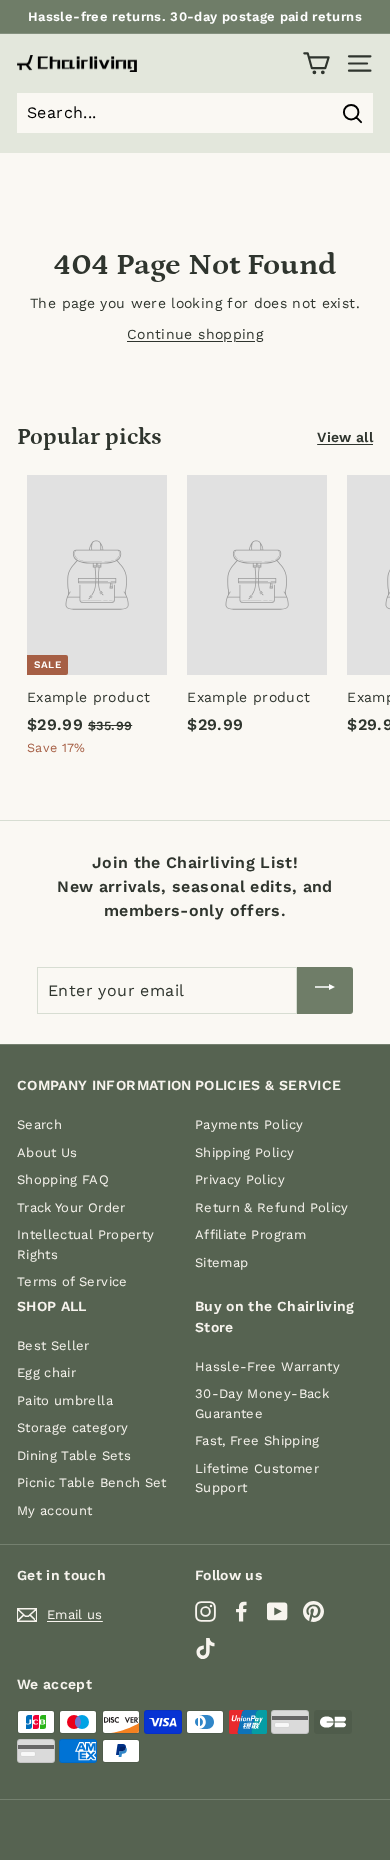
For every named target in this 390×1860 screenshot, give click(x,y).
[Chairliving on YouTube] (277, 1611)
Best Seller (53, 1345)
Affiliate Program (250, 1234)
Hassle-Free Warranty (267, 1366)
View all (345, 437)
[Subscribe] (325, 990)
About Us (47, 1152)
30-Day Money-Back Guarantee (262, 1403)
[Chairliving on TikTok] (205, 1647)
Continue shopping (195, 334)
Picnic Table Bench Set (92, 1482)
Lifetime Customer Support (257, 1478)
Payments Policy (249, 1124)
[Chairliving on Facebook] (241, 1611)
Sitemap (221, 1262)
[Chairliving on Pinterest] (313, 1611)
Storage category (73, 1427)
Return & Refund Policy (272, 1207)
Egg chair (46, 1372)
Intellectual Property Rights (85, 1244)
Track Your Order (71, 1207)
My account (55, 1510)
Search (39, 1124)
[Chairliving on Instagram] (205, 1611)
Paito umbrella (65, 1400)
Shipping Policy (244, 1152)
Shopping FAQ (63, 1179)
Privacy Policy (240, 1179)
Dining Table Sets (74, 1455)
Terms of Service (72, 1281)
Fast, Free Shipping (257, 1440)
